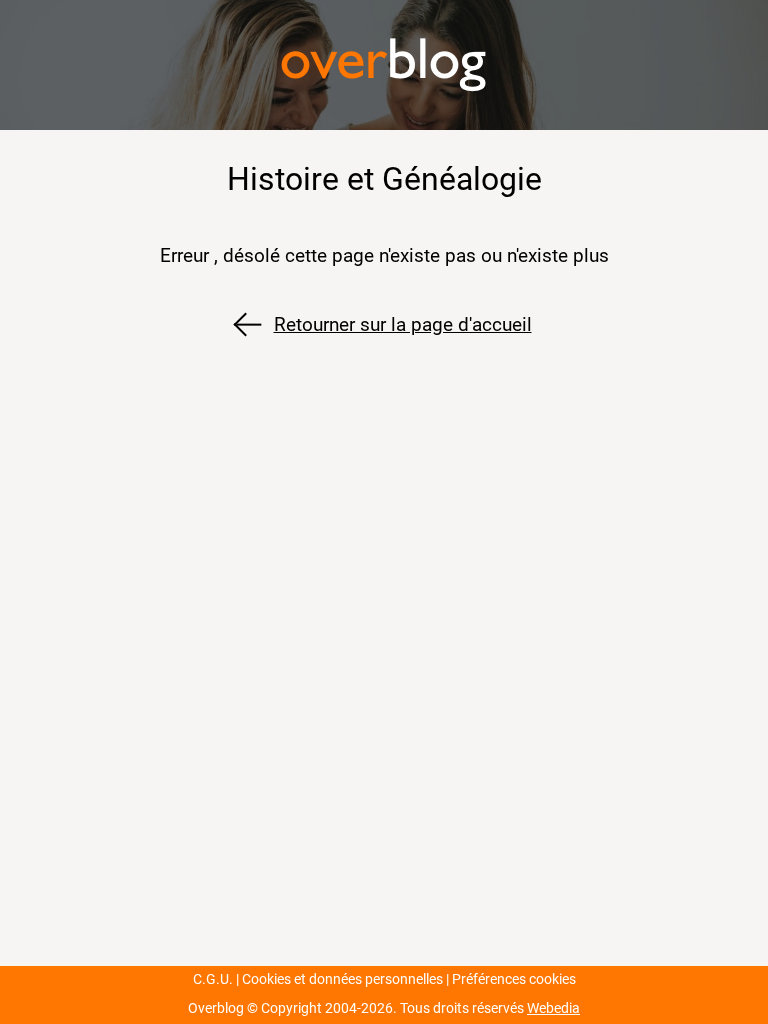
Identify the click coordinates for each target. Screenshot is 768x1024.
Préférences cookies (514, 979)
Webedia (553, 1008)
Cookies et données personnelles (342, 979)
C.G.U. (213, 979)
